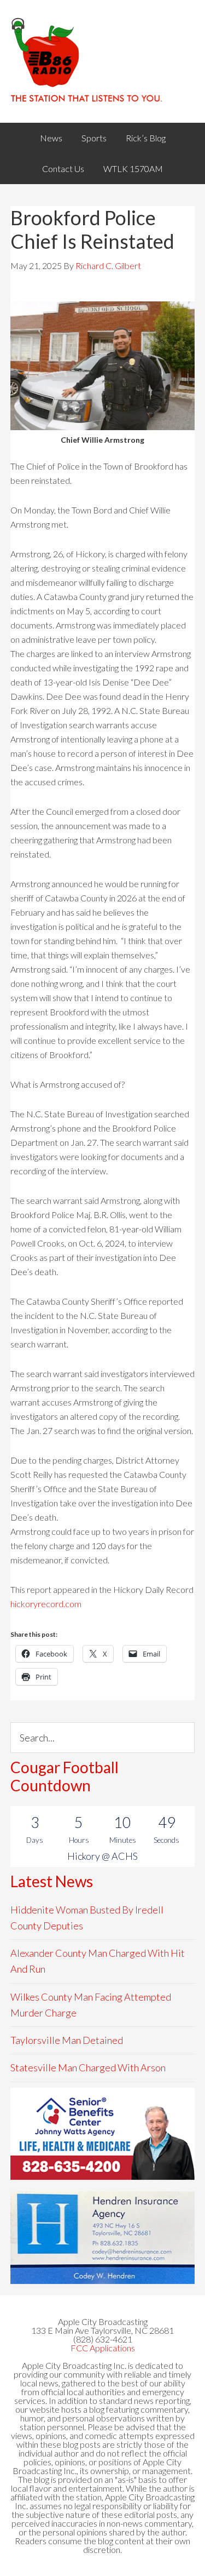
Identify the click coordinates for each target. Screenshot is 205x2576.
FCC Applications (103, 2348)
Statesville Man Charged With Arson (88, 2067)
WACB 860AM (103, 61)
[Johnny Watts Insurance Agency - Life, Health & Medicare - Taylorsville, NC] (103, 2134)
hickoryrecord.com (46, 1604)
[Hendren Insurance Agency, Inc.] (103, 2238)
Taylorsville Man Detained (67, 2040)
